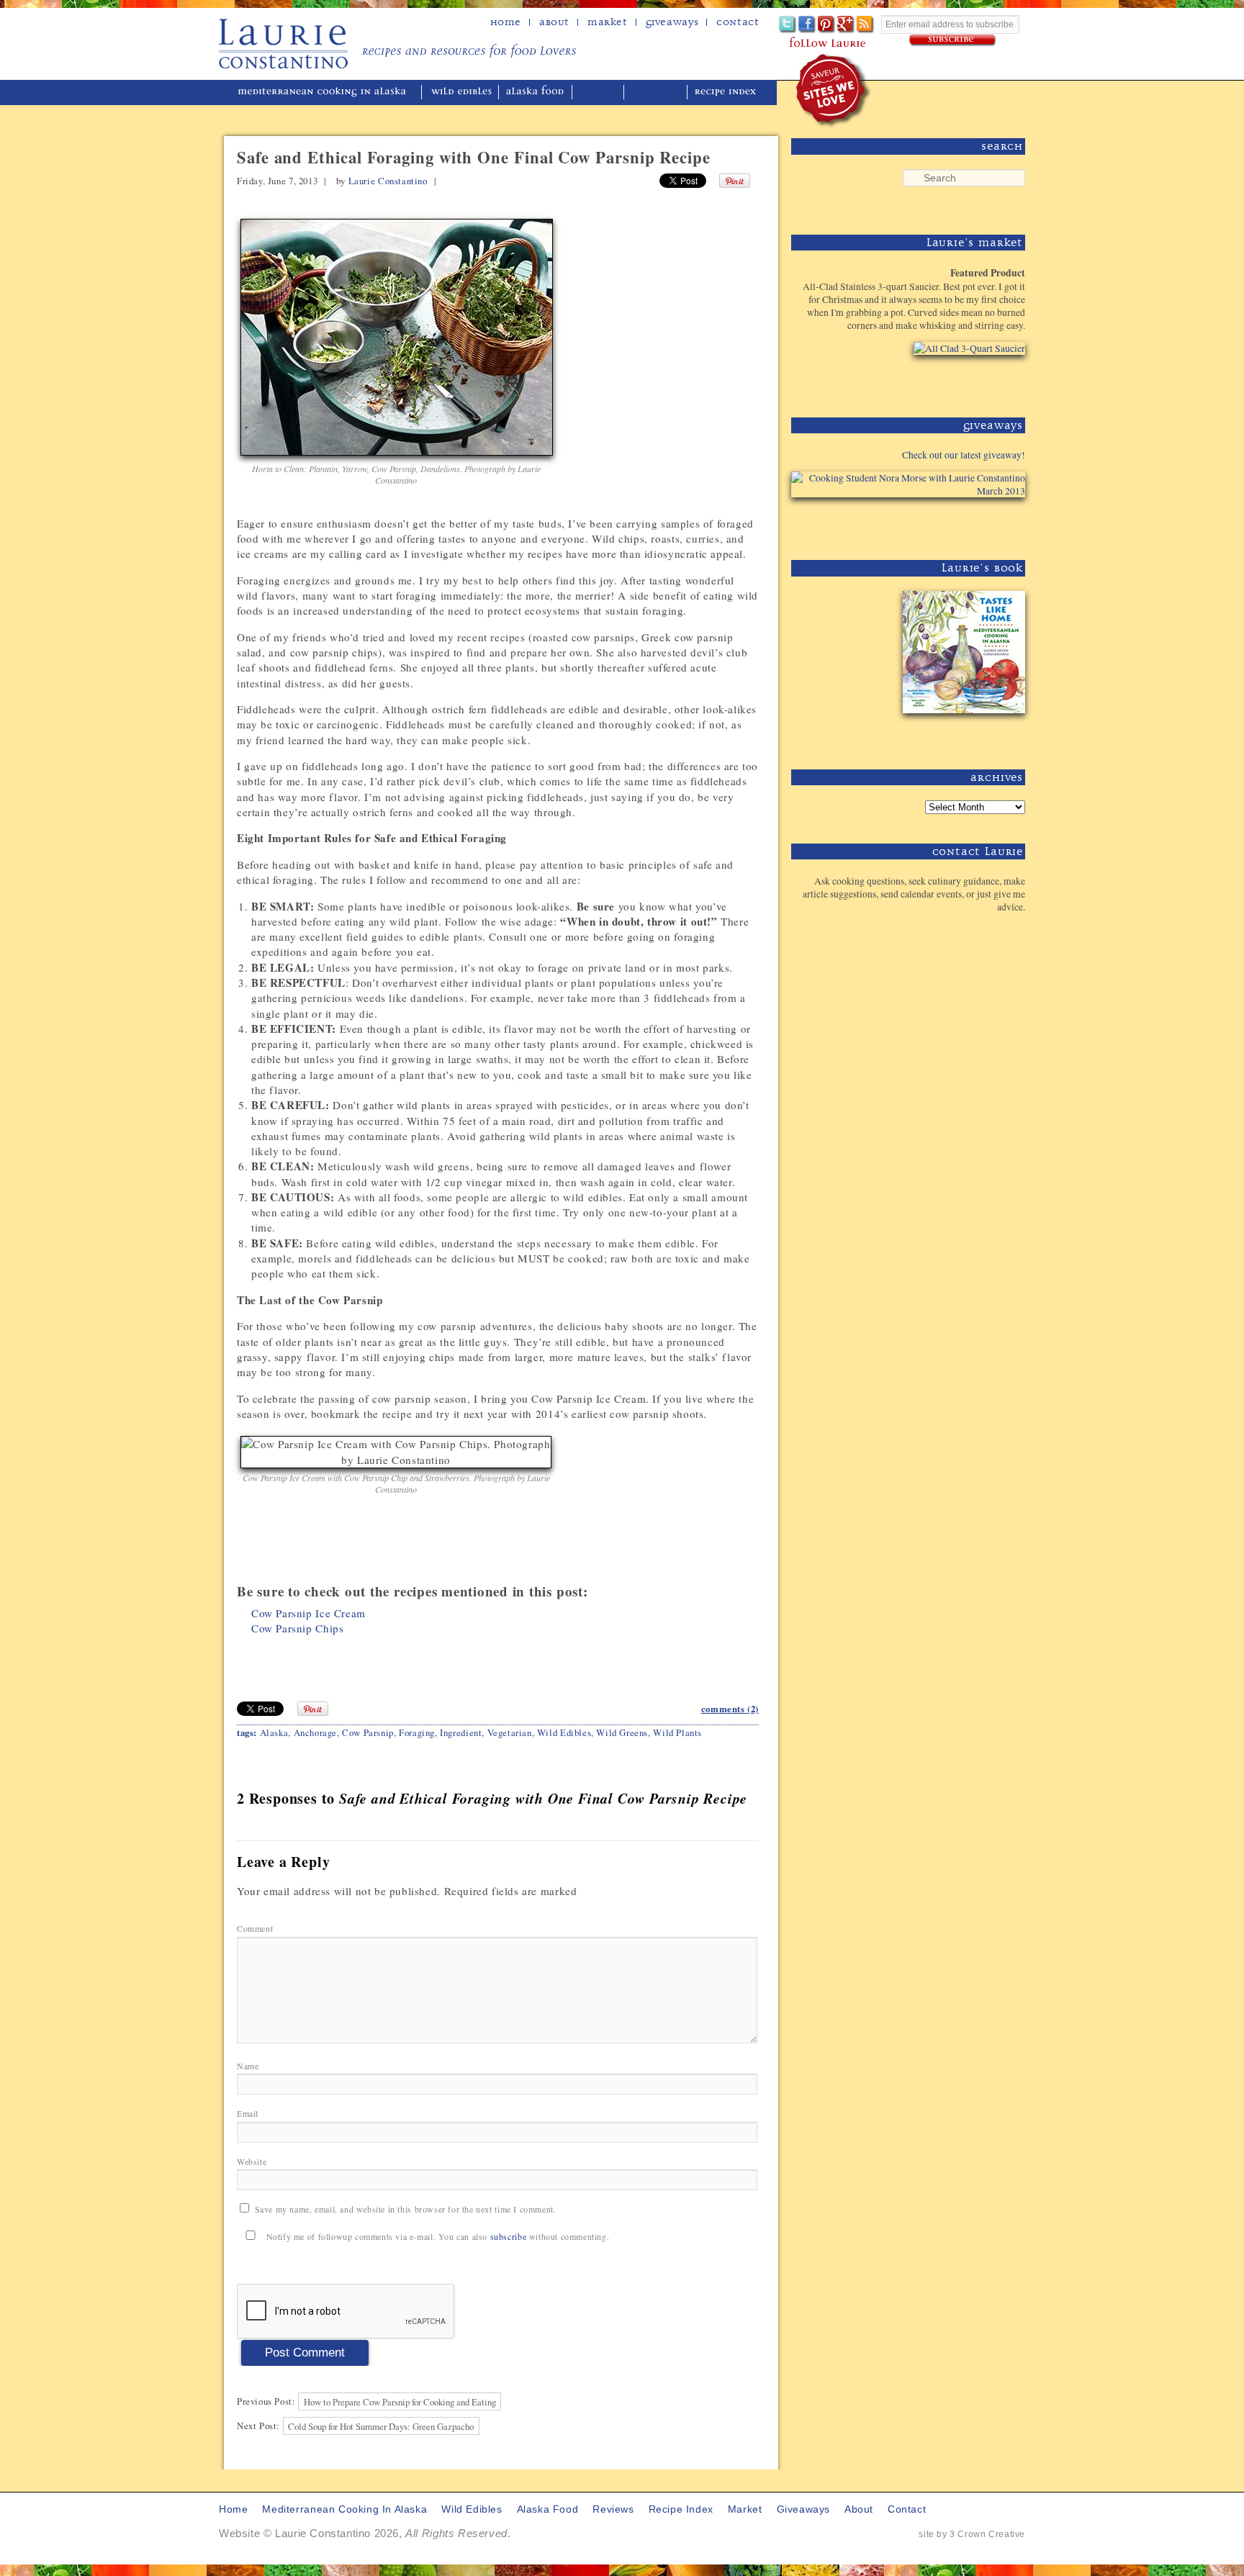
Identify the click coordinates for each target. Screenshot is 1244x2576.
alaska (274, 1732)
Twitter (788, 25)
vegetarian (510, 1732)
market (745, 2509)
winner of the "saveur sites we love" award (834, 90)
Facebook (807, 25)
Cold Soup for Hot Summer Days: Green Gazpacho (381, 2426)
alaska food (537, 92)
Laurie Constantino (388, 181)
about (554, 22)
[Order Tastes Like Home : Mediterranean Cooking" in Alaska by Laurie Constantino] (961, 733)
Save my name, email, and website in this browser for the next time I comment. (406, 2209)
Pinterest (827, 25)
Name (249, 2066)
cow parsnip (368, 1732)
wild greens (622, 1732)
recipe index (727, 92)
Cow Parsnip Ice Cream (308, 1613)
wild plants (677, 1732)
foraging (417, 1732)
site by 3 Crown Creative (972, 2534)
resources (657, 92)
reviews (599, 92)
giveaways (803, 2509)
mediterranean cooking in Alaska (328, 92)
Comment (256, 1928)
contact (907, 2509)
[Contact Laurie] (981, 930)
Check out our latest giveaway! (964, 455)
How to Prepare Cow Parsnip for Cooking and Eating (400, 2401)
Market (608, 22)
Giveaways (672, 22)
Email (249, 2113)
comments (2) (730, 1709)
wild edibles (461, 92)
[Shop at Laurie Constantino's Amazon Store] (961, 381)
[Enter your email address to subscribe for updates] (953, 41)
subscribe (508, 2236)
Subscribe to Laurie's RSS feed (866, 25)
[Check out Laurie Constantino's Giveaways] (981, 524)
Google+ (846, 25)
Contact (738, 22)
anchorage (315, 1732)
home (506, 22)
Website (252, 2161)
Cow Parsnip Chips (297, 1628)
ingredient (461, 1732)
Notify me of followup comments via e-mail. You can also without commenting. (436, 2236)
